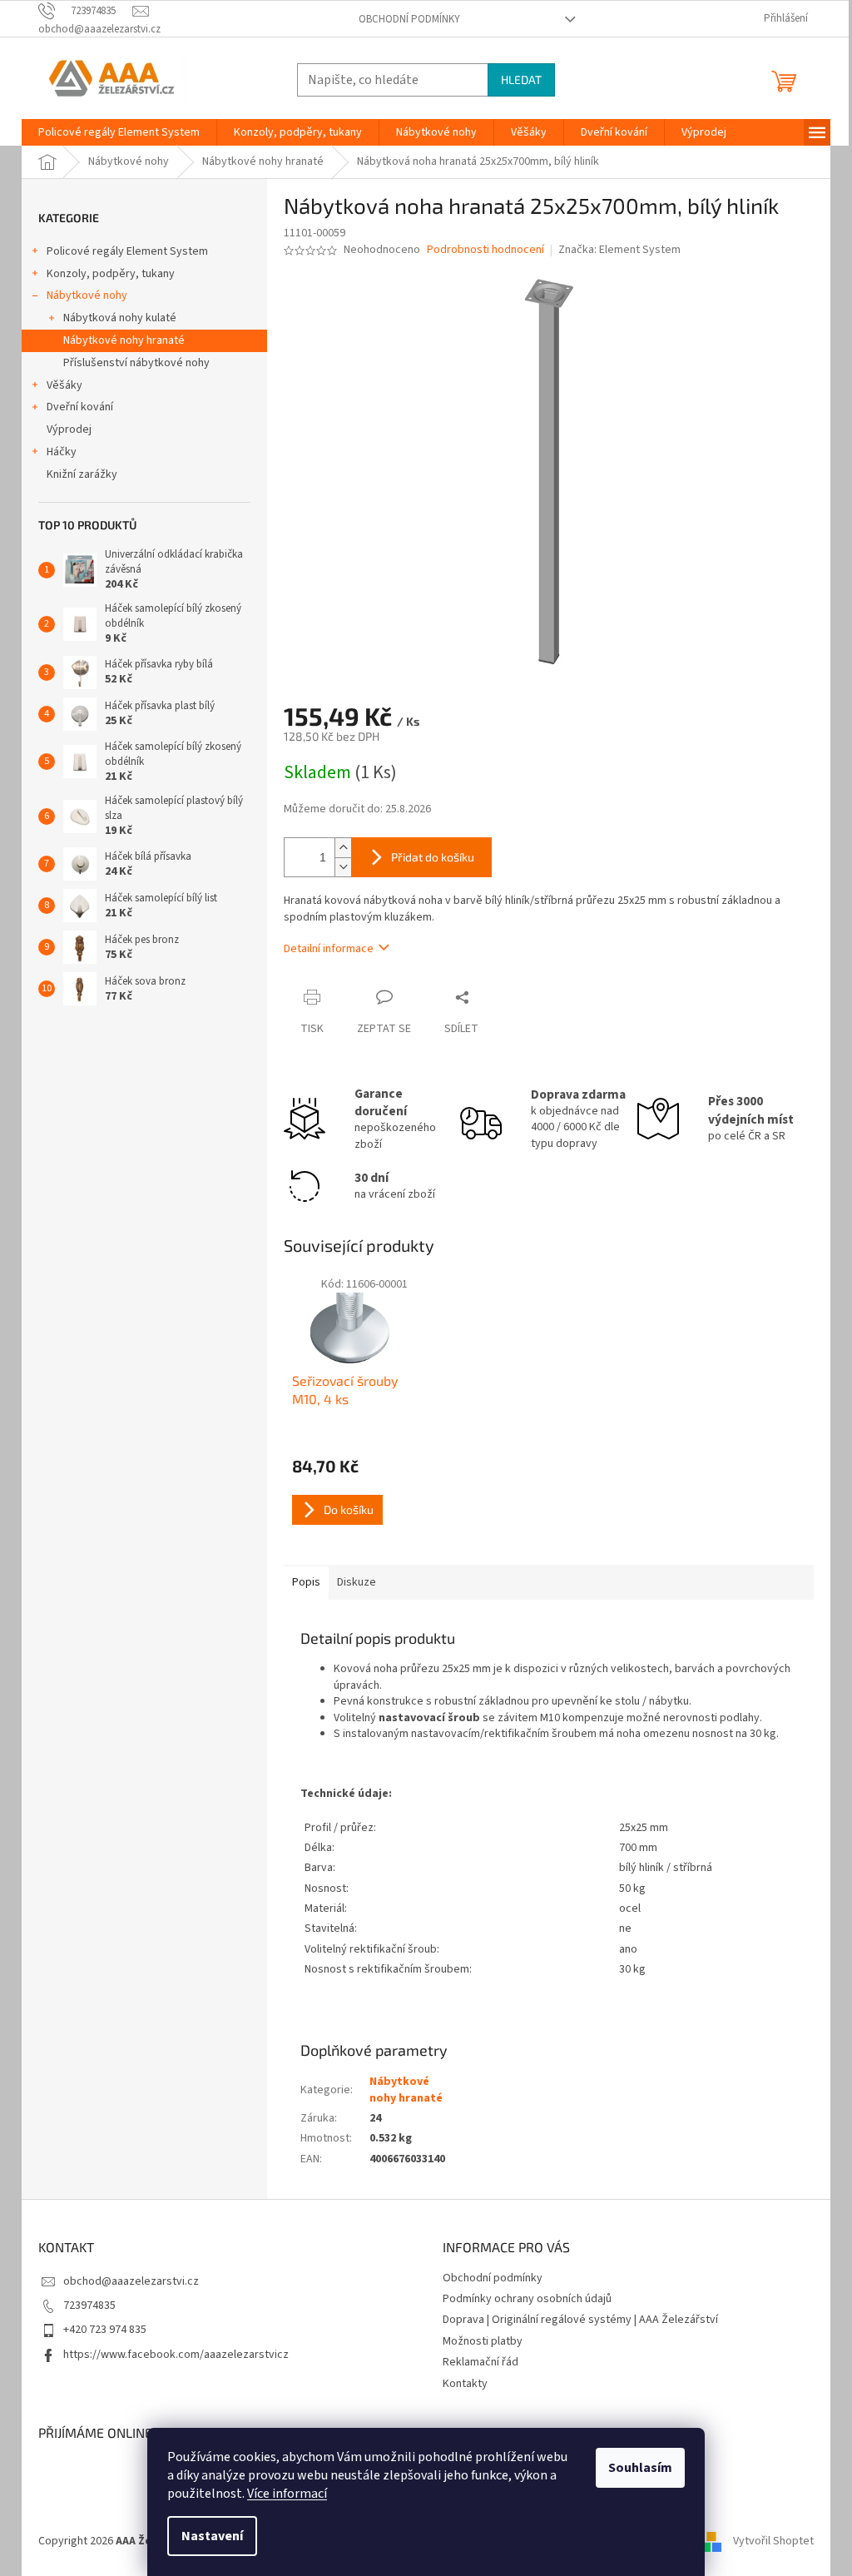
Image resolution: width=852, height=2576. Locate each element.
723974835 (89, 2305)
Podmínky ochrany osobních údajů (527, 2299)
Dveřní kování (80, 407)
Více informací (287, 2494)
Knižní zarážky (82, 474)
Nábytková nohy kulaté (120, 318)
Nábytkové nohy (87, 295)
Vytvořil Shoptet (773, 2541)
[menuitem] (119, 132)
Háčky (62, 452)
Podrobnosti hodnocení (485, 250)
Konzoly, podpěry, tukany (111, 274)
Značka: (619, 250)
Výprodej (69, 429)
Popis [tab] (306, 1582)
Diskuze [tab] (357, 1582)
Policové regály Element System (127, 251)
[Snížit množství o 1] (343, 867)
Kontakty (465, 2384)
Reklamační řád (480, 2362)
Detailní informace (329, 949)
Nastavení (212, 2536)
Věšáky (64, 385)
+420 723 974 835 (105, 2330)
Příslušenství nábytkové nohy (136, 363)
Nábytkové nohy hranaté (124, 340)
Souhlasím (640, 2468)
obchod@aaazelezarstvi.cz (131, 2281)
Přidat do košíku (433, 857)
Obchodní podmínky (409, 19)
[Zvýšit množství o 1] (343, 848)
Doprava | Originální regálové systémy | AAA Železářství (580, 2320)
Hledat (521, 79)
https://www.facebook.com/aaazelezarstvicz (176, 2355)
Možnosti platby (483, 2341)
